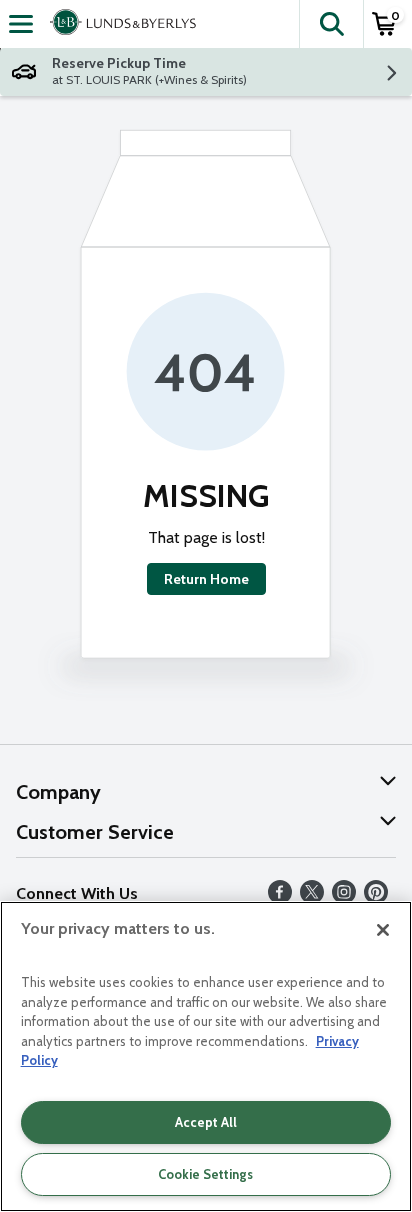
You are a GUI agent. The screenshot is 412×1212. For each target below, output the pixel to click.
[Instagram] (344, 898)
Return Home (206, 579)
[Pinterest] (376, 898)
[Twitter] (312, 898)
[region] (206, 1056)
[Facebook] (280, 898)
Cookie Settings (205, 1174)
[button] (331, 24)
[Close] (383, 930)
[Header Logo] (119, 24)
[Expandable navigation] (21, 24)
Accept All (206, 1122)
